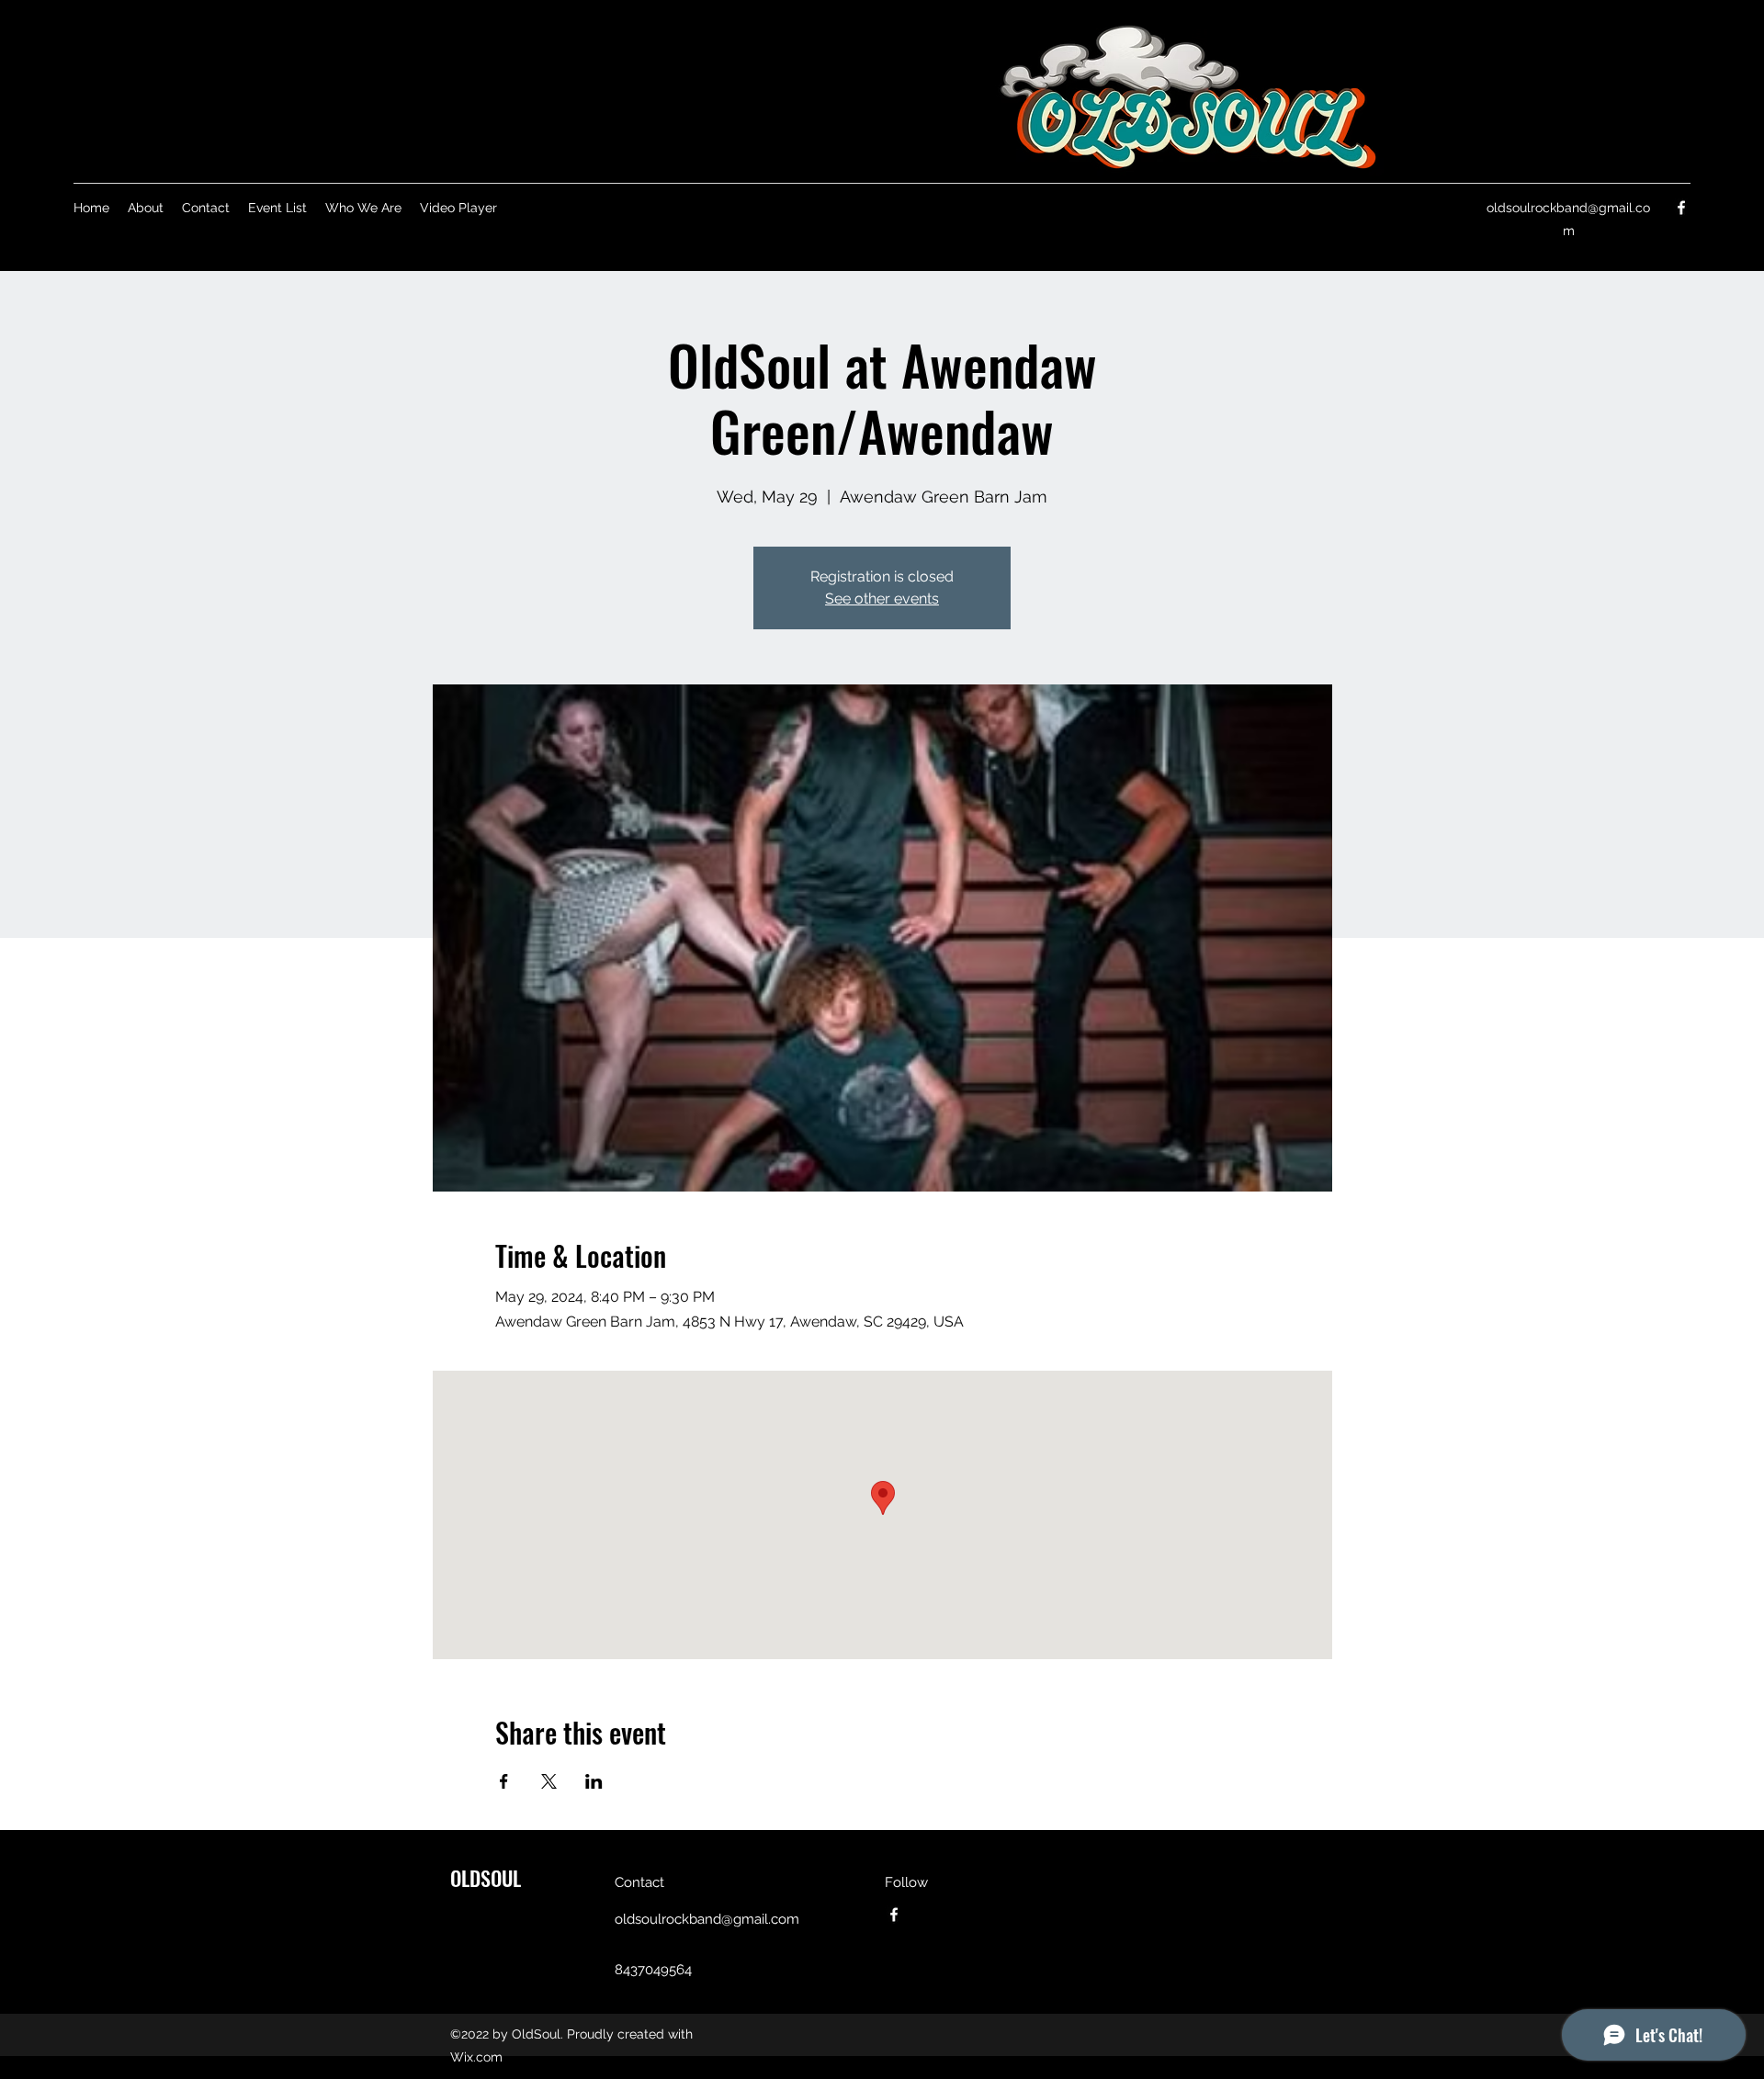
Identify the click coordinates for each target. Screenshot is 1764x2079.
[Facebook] (1681, 208)
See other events (882, 599)
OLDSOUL (486, 1878)
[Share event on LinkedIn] (594, 1781)
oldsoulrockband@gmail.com (707, 1919)
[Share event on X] (549, 1781)
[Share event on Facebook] (504, 1781)
